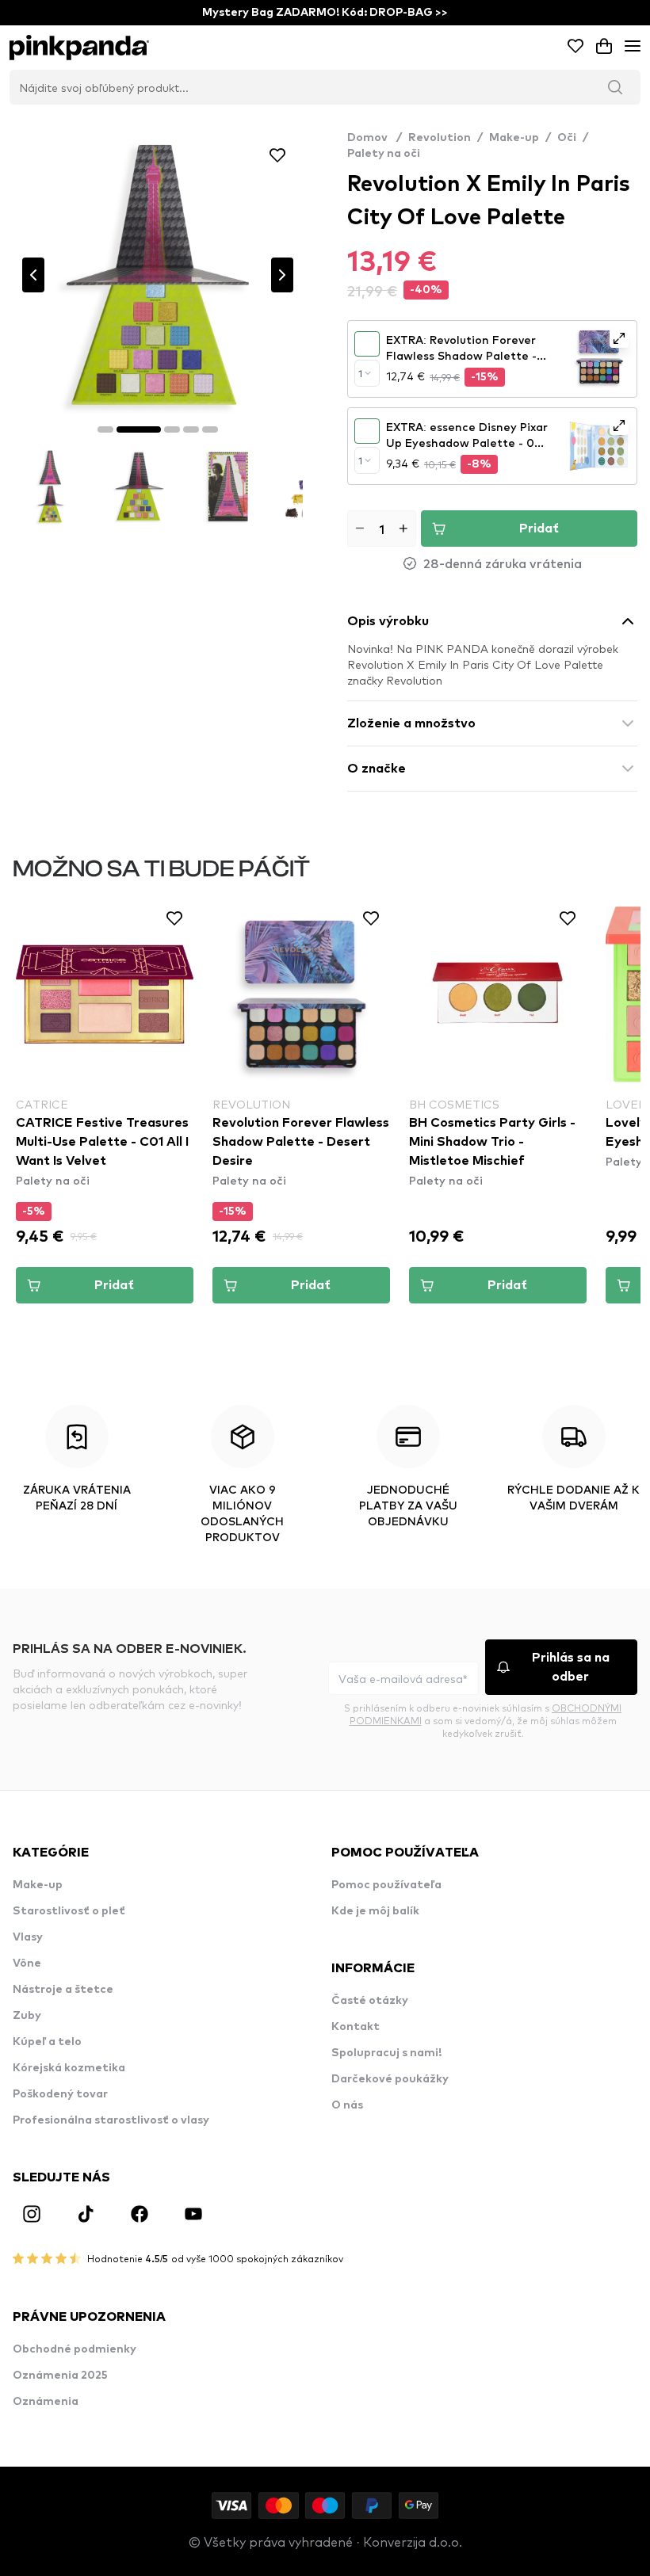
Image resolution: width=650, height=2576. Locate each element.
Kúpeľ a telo (47, 2042)
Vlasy (28, 1937)
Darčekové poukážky (390, 2079)
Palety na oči (384, 154)
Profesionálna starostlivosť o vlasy (111, 2120)
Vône (27, 1963)
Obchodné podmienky (75, 2349)
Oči (567, 138)
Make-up (514, 138)
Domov (375, 138)
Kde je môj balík (375, 1911)
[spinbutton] (382, 529)
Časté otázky (370, 2001)
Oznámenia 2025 (60, 2376)
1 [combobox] (360, 373)
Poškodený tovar (60, 2094)
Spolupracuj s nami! (386, 2053)
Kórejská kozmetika (69, 2068)
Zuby (27, 2016)
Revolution (440, 138)
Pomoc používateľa (386, 1885)
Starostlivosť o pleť (69, 1911)
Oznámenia (46, 2402)
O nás (347, 2105)
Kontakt (356, 2027)
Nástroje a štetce (63, 1990)
